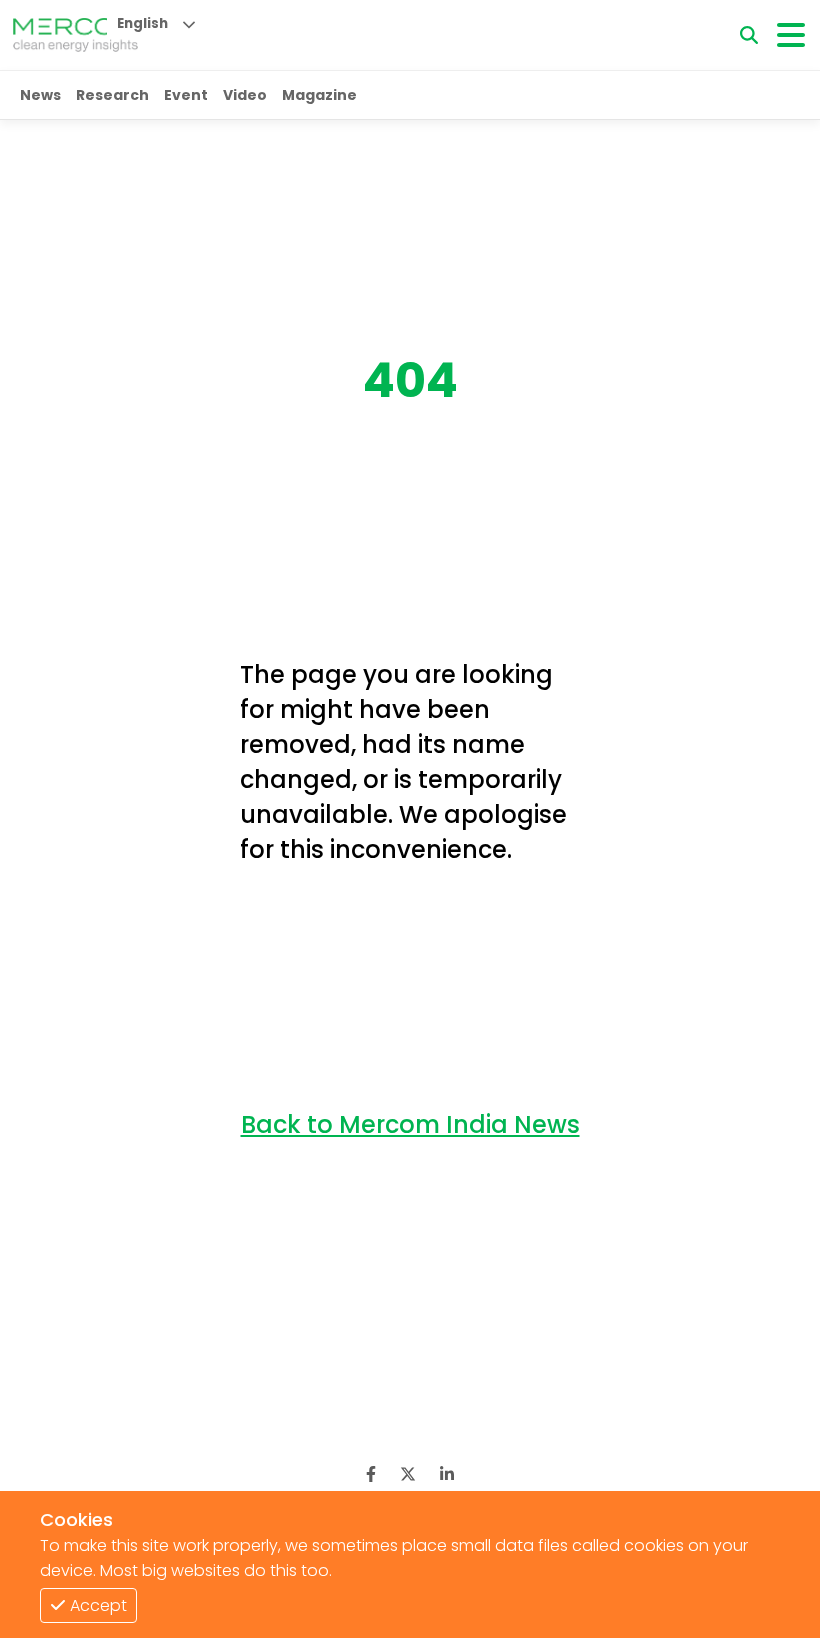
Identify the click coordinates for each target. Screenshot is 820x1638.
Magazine (319, 95)
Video (245, 95)
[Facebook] (371, 1474)
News (40, 95)
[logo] (75, 35)
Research (112, 95)
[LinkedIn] (447, 1474)
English (142, 23)
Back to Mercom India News (410, 1124)
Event (186, 95)
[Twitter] (408, 1474)
